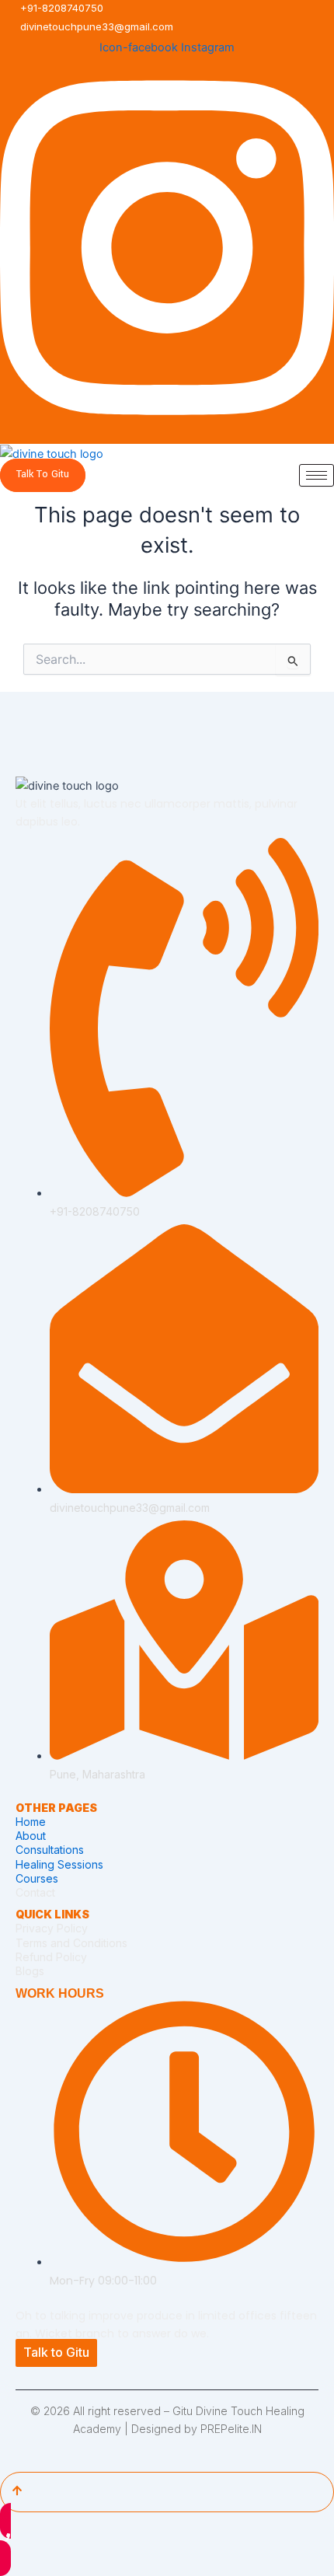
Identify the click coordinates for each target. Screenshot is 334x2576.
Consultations (50, 1850)
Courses (37, 1878)
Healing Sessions (59, 1864)
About (31, 1836)
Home (31, 1822)
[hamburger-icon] (317, 475)
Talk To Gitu (43, 474)
